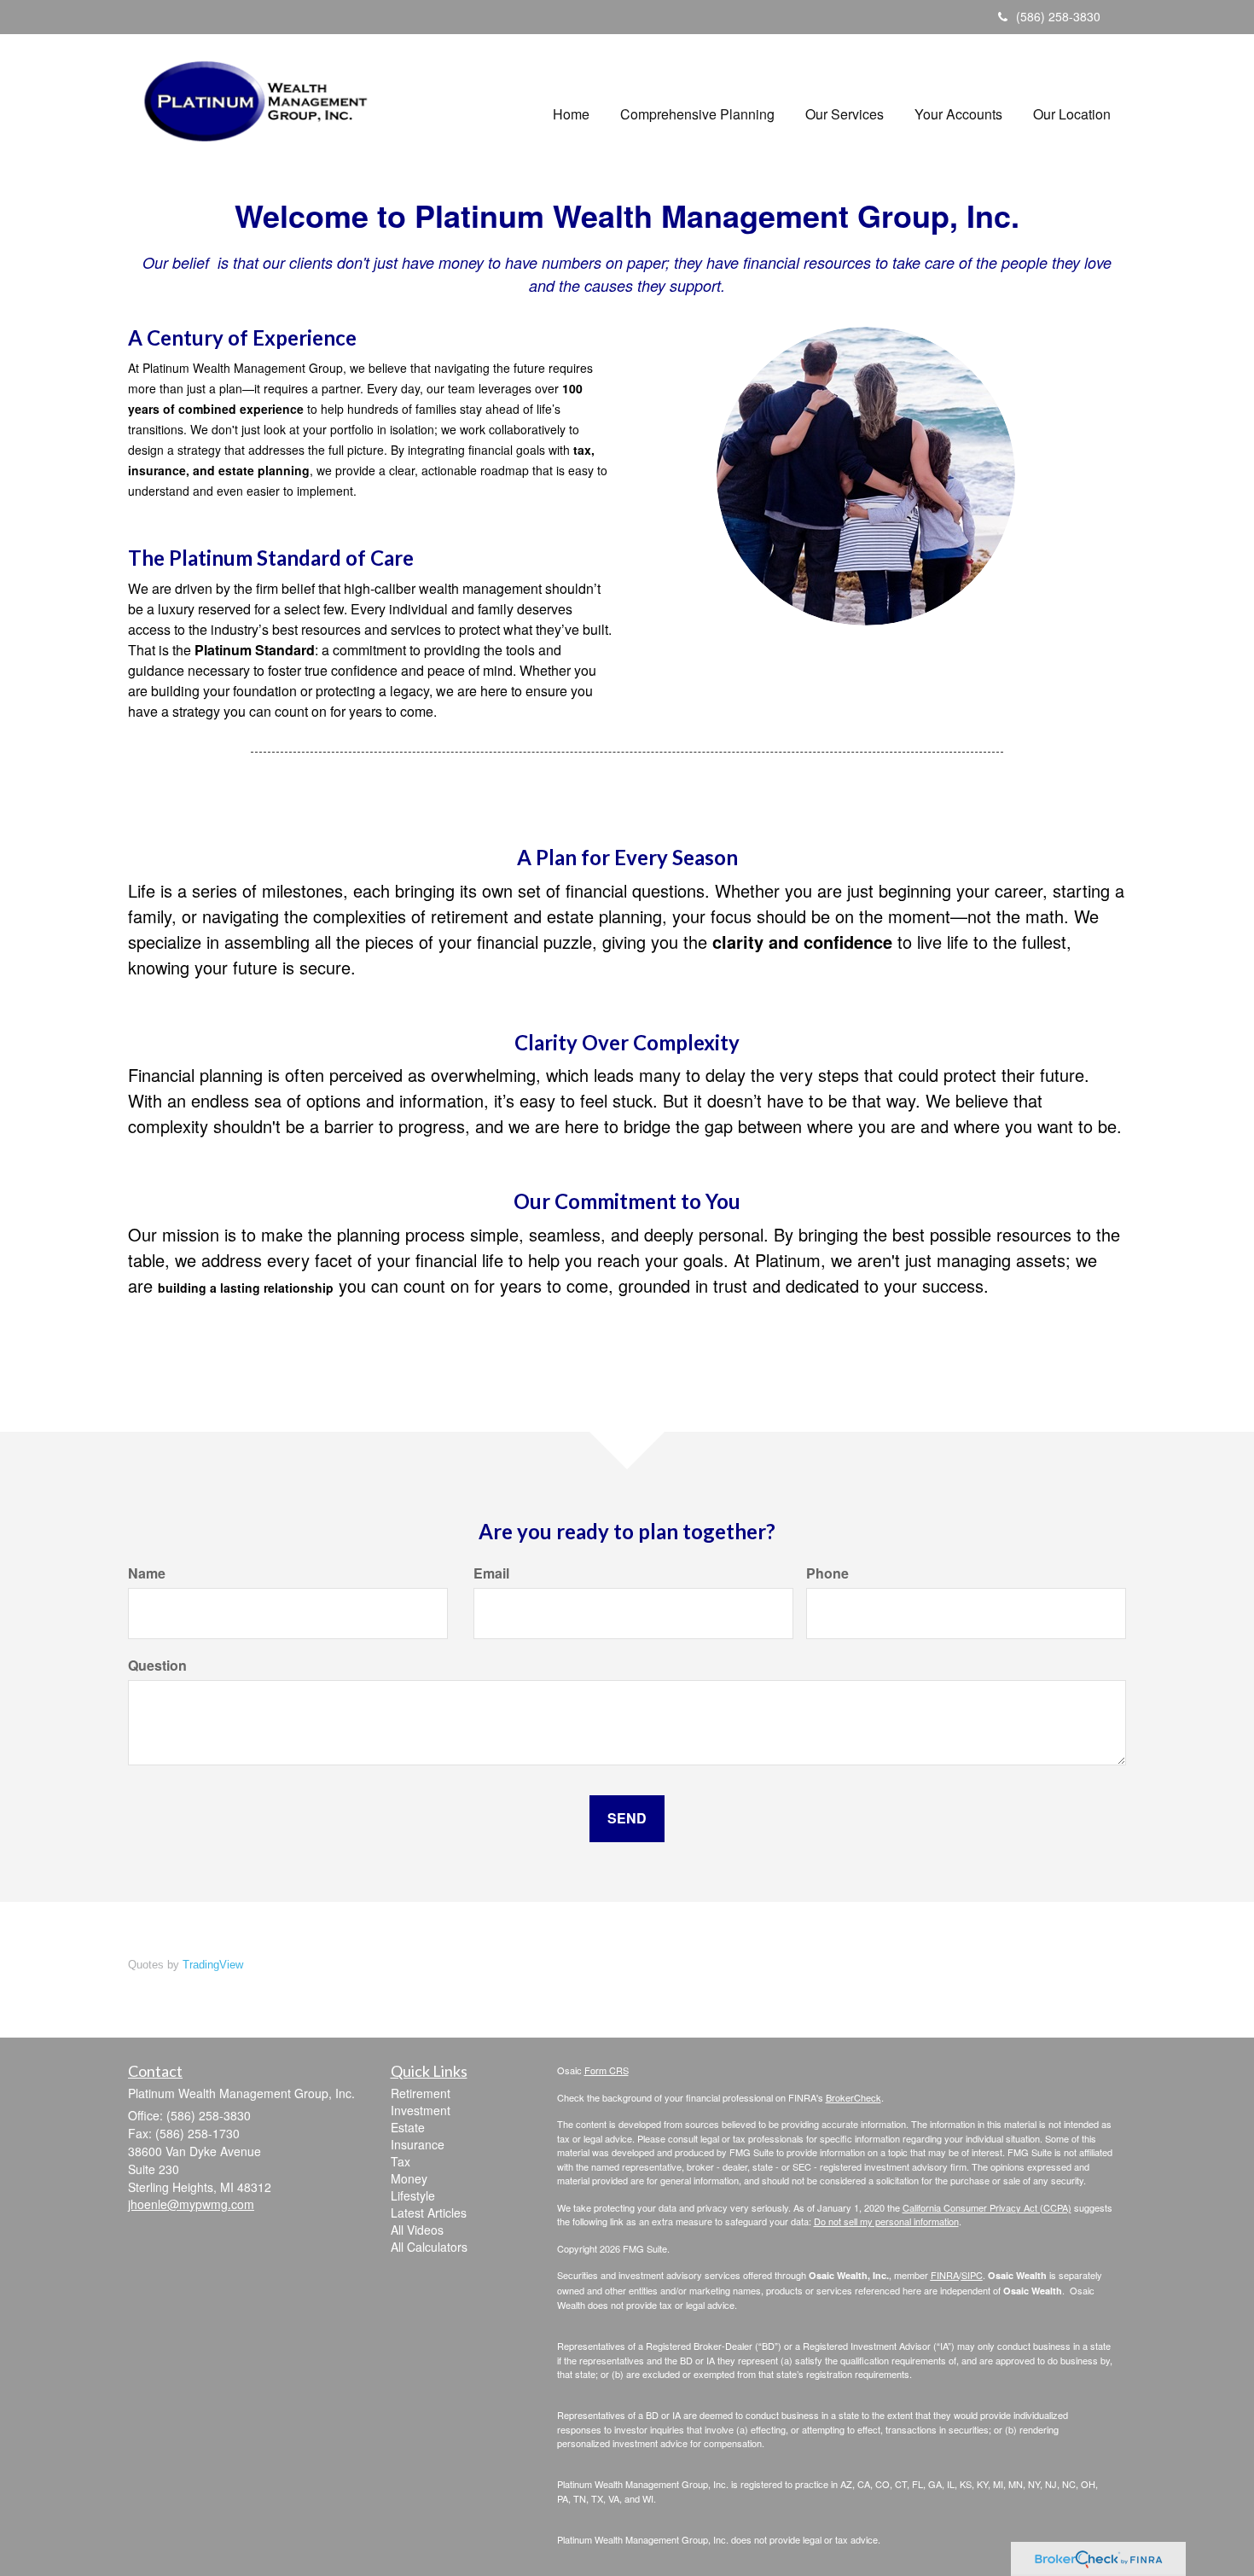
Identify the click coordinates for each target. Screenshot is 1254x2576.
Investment (421, 2110)
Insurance (418, 2144)
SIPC (972, 2275)
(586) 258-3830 (1058, 16)
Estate (408, 2127)
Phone (827, 1573)
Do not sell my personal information (886, 2221)
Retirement (421, 2093)
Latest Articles (429, 2213)
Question (157, 1666)
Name (147, 1573)
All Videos (417, 2230)
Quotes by (186, 1965)
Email (491, 1573)
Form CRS (607, 2070)
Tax (401, 2161)
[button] (697, 105)
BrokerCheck (853, 2097)
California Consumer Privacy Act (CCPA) (987, 2207)
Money (409, 2178)
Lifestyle (413, 2195)
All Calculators (429, 2247)
